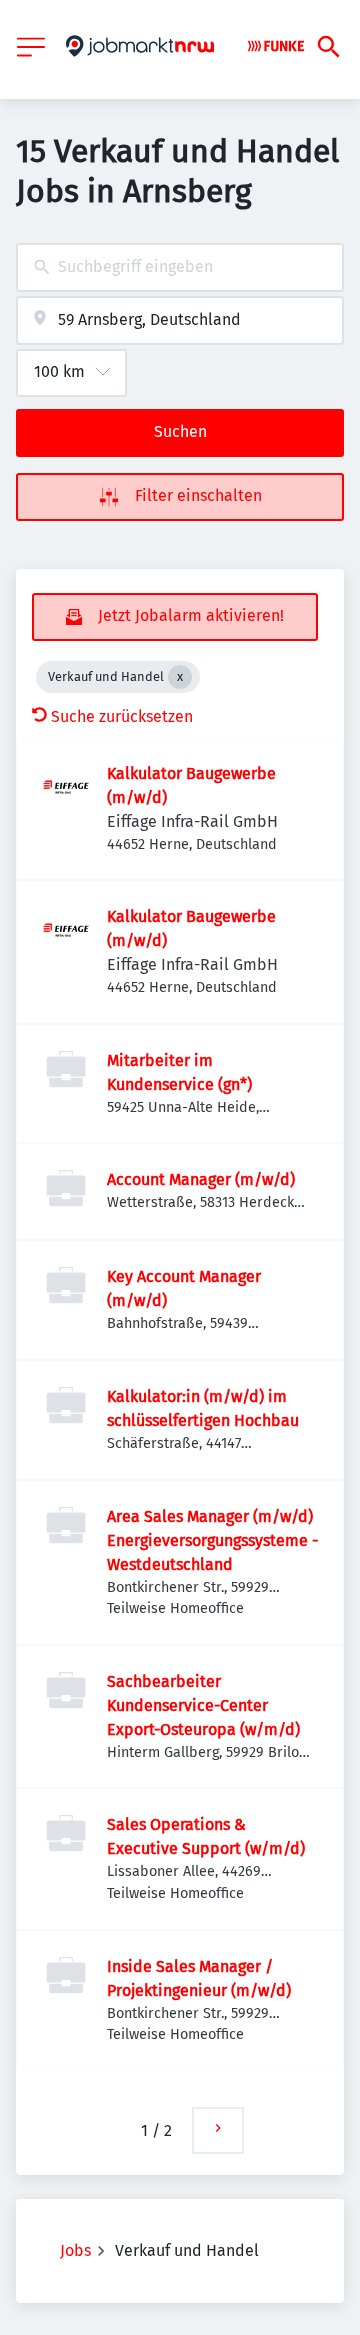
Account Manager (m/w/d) (201, 1179)
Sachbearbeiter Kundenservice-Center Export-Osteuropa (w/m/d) (203, 1705)
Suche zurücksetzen (122, 716)
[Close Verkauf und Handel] (180, 677)
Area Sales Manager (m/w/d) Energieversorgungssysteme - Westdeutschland (212, 1540)
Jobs (75, 2250)
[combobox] (180, 267)
